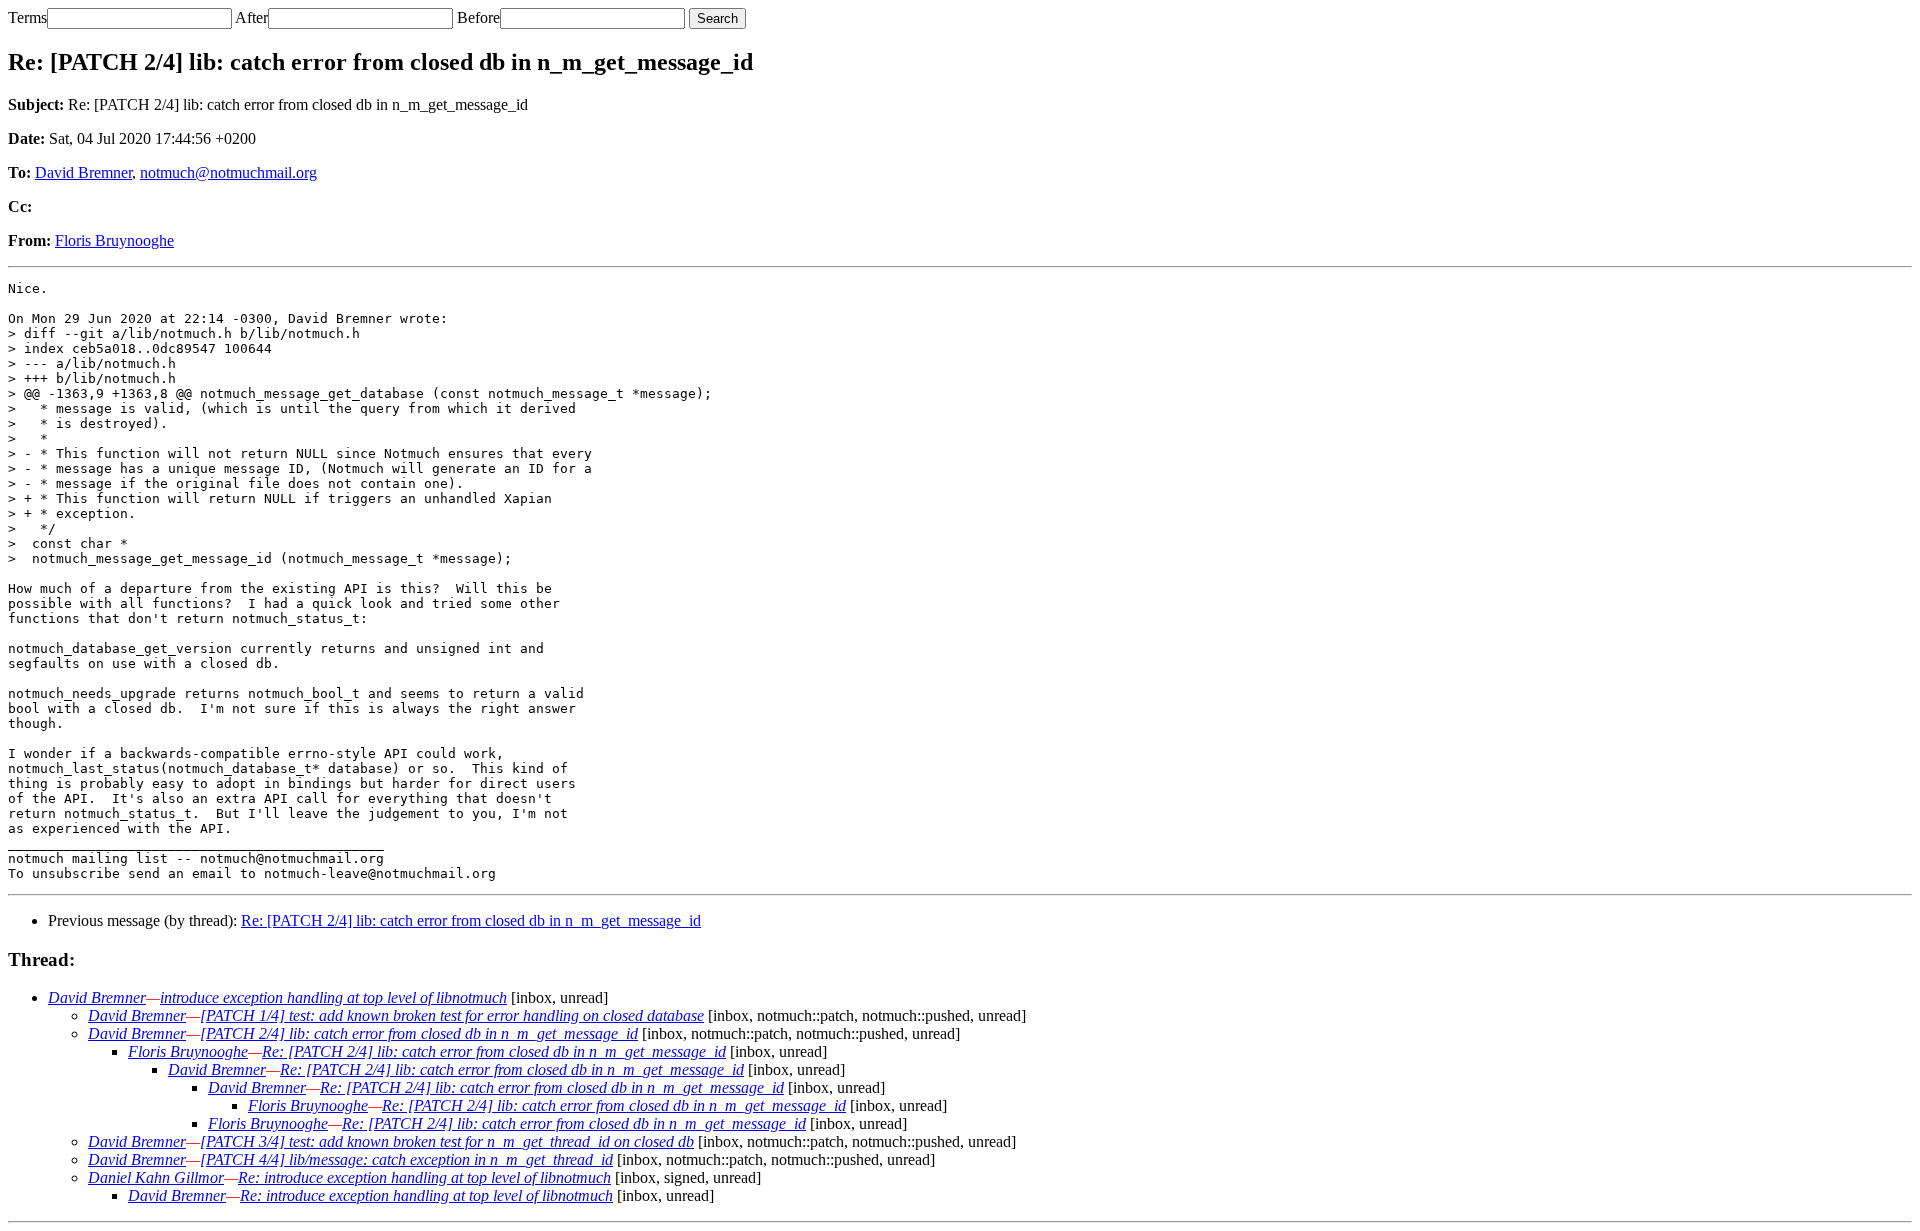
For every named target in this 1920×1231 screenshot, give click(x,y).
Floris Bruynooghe (114, 240)
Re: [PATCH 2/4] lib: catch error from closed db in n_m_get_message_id (471, 920)
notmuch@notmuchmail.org (228, 172)
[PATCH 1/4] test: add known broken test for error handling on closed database (452, 1015)
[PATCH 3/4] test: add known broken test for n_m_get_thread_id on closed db (447, 1141)
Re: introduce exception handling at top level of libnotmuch (424, 1177)
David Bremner (83, 172)
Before (478, 17)
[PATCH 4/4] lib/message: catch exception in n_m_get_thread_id (406, 1159)
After (251, 17)
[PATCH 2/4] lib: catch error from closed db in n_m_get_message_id (419, 1033)
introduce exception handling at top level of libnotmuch (333, 997)
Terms (27, 17)
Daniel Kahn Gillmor (156, 1177)
